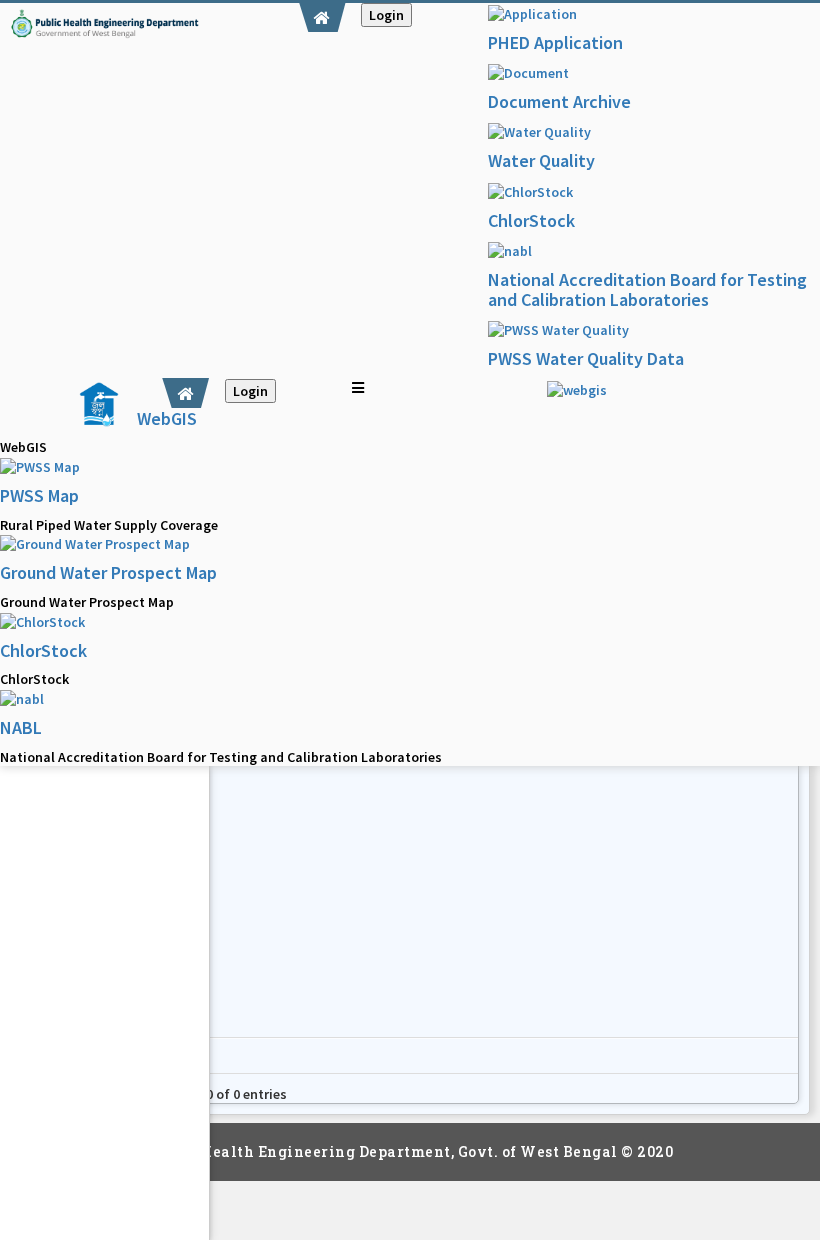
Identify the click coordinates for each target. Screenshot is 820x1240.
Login (386, 15)
